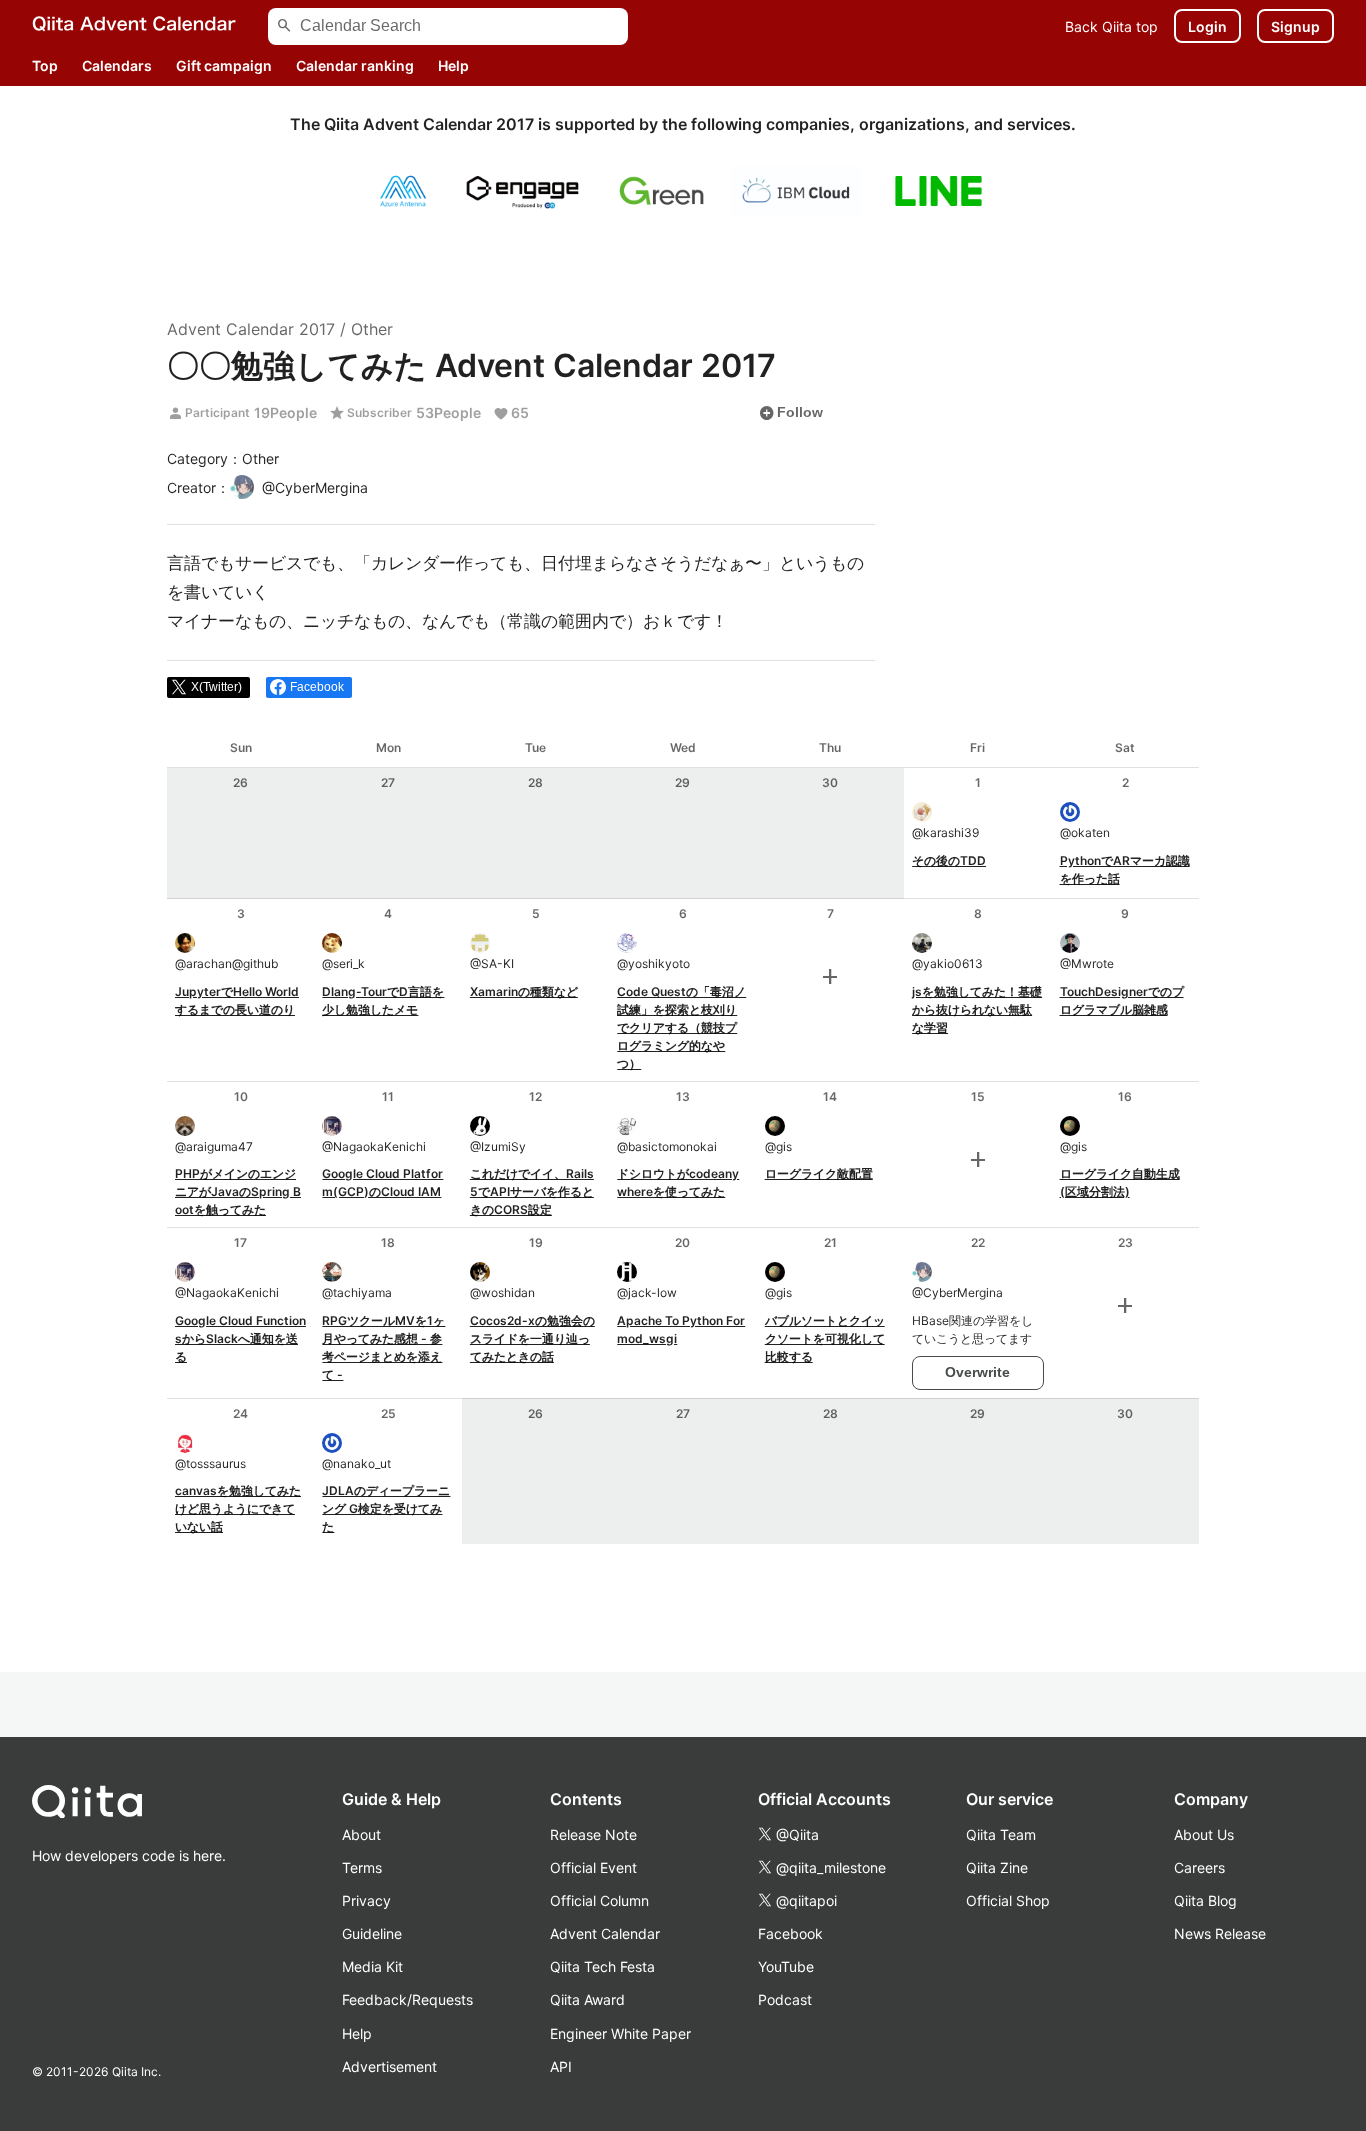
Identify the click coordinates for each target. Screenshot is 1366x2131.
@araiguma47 (214, 1146)
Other (372, 329)
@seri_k (343, 963)
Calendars (117, 65)
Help (453, 65)
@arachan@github (226, 963)
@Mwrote (1087, 963)
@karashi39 (945, 832)
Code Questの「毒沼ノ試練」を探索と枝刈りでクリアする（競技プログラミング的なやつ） (681, 1027)
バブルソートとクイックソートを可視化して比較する (825, 1338)
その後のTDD (949, 860)
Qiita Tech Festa (602, 1966)
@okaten (1085, 832)
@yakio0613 (947, 963)
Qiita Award (587, 1999)
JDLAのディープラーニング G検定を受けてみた (386, 1508)
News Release (1220, 1933)
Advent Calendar (605, 1933)
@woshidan (502, 1292)
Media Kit (372, 1966)
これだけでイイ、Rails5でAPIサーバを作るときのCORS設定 (532, 1191)
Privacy (366, 1900)
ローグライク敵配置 (819, 1173)
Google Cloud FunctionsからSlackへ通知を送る (240, 1338)
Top (45, 65)
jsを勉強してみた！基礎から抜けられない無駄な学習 (977, 1009)
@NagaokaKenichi (374, 1146)
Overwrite (977, 1372)
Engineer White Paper (620, 2033)
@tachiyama (357, 1292)
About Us (1204, 1834)
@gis (778, 1146)
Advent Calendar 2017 (251, 329)
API (561, 2066)
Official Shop (1008, 1900)
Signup (1295, 26)
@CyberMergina (957, 1292)
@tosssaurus (210, 1463)
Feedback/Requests (407, 1999)
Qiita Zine (997, 1867)
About (361, 1834)
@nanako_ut (356, 1463)
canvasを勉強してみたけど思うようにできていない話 (238, 1508)
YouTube (786, 1966)
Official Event (593, 1867)
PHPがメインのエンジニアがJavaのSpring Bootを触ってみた (238, 1191)
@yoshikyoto (653, 963)
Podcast (785, 1999)
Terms (362, 1867)
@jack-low (647, 1292)
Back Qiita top (1111, 26)
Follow (791, 413)
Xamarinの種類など (524, 991)
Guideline (372, 1933)
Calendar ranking (355, 65)
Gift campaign (224, 65)
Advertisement (389, 2066)
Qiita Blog (1205, 1900)
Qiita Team (1001, 1834)
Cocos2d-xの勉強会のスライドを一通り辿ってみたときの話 (532, 1338)
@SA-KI (492, 963)
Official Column (599, 1900)
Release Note (593, 1834)
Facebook (790, 1933)
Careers (1199, 1867)
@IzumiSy (498, 1146)
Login (1207, 26)
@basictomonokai (667, 1146)
